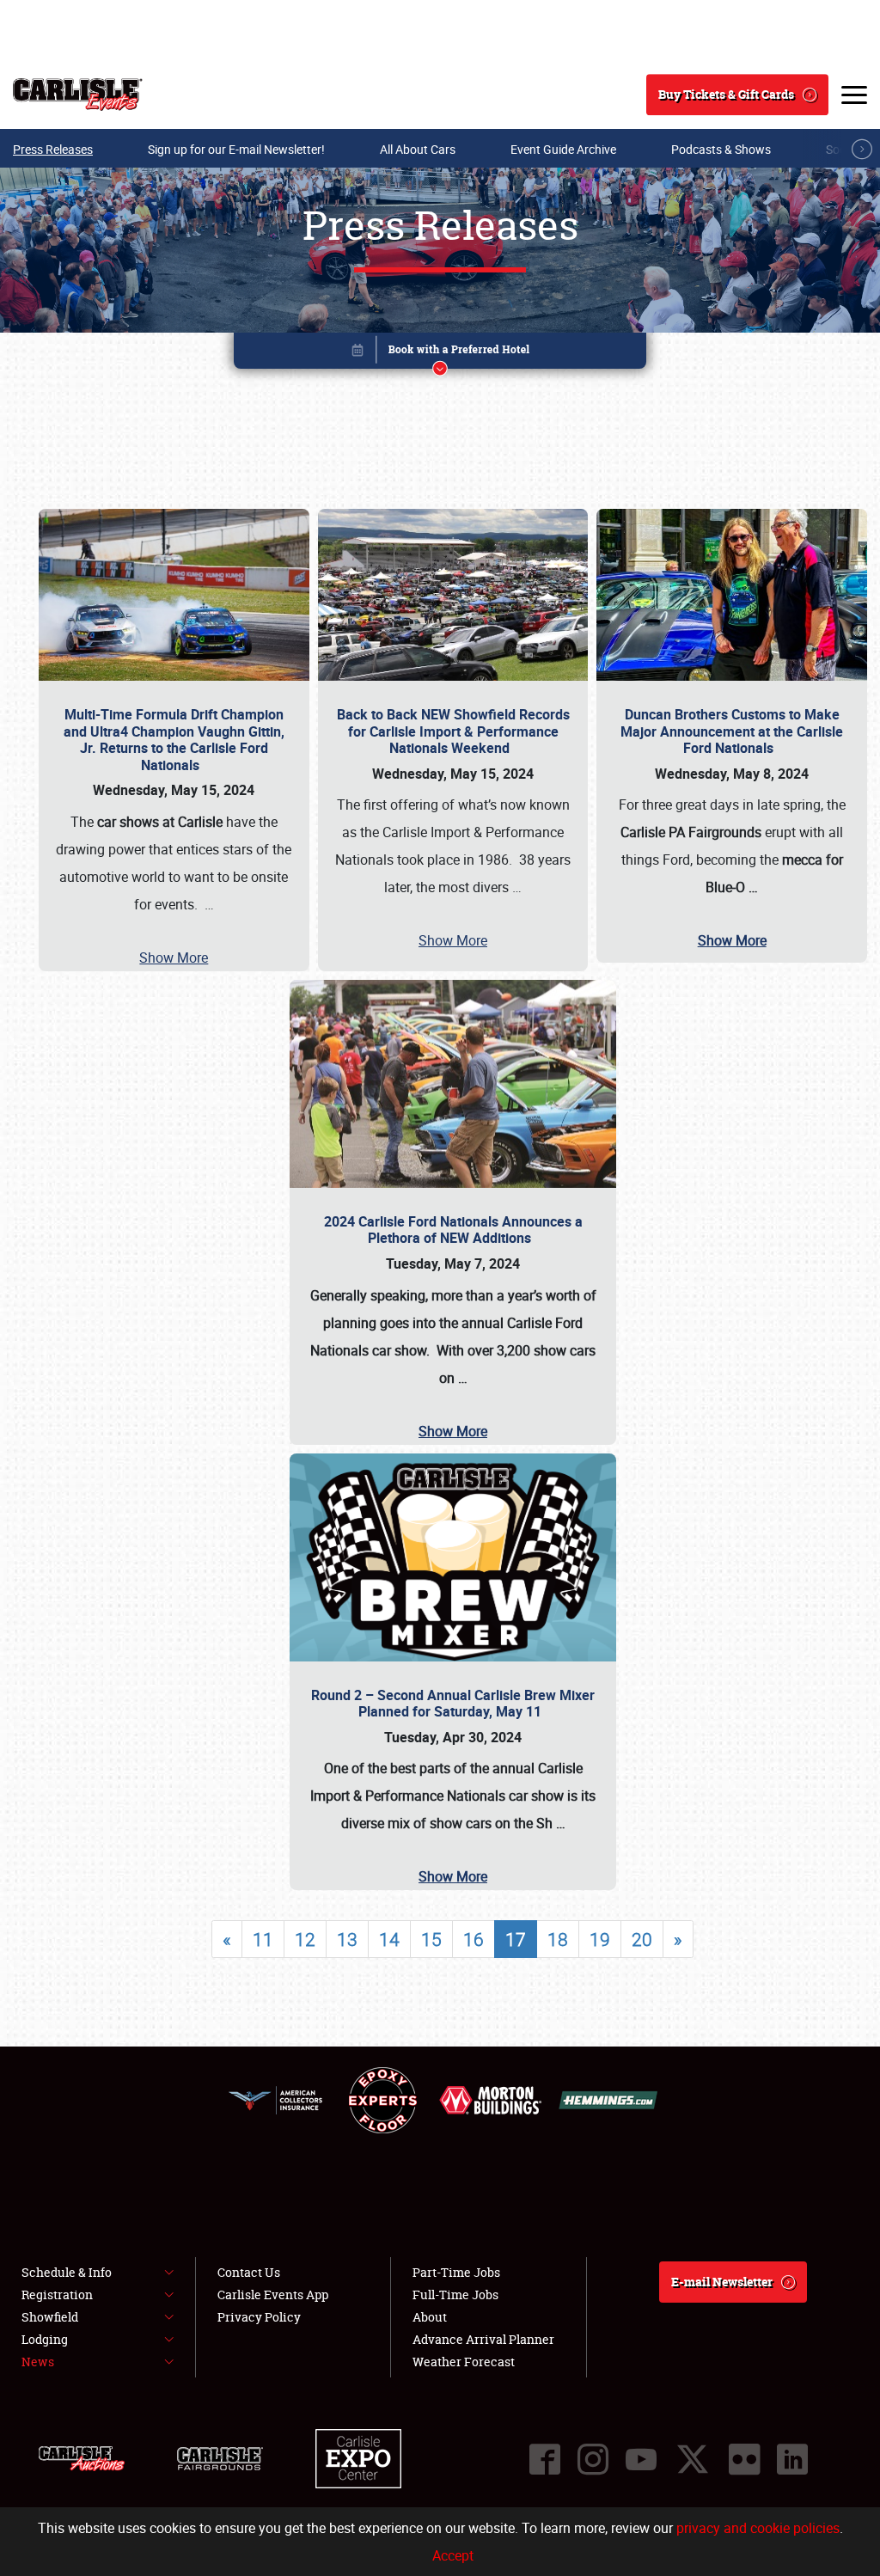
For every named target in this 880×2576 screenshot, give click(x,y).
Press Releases (53, 149)
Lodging (45, 2339)
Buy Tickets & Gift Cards (726, 94)
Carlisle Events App (273, 2295)
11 (263, 1939)
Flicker (744, 2459)
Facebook (545, 2459)
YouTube (641, 2459)
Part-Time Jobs (456, 2272)
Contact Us (249, 2272)
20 (642, 1939)
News (38, 2362)
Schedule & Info (67, 2272)
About (430, 2317)
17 (516, 1939)
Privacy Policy (259, 2317)
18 (558, 1939)
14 (389, 1939)
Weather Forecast (464, 2362)
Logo (78, 95)
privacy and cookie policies (758, 2528)
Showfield (50, 2317)
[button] (440, 354)
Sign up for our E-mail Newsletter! (236, 149)
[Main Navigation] (854, 95)
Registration (57, 2295)
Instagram (593, 2459)
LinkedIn (792, 2459)
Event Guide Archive (563, 149)
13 (347, 1939)
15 (431, 1939)
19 (600, 1939)
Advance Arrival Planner (483, 2339)
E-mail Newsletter (722, 2282)
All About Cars (418, 149)
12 (305, 1939)
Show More (174, 958)
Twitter (693, 2459)
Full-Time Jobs (455, 2295)
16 (474, 1939)
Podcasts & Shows (721, 149)
